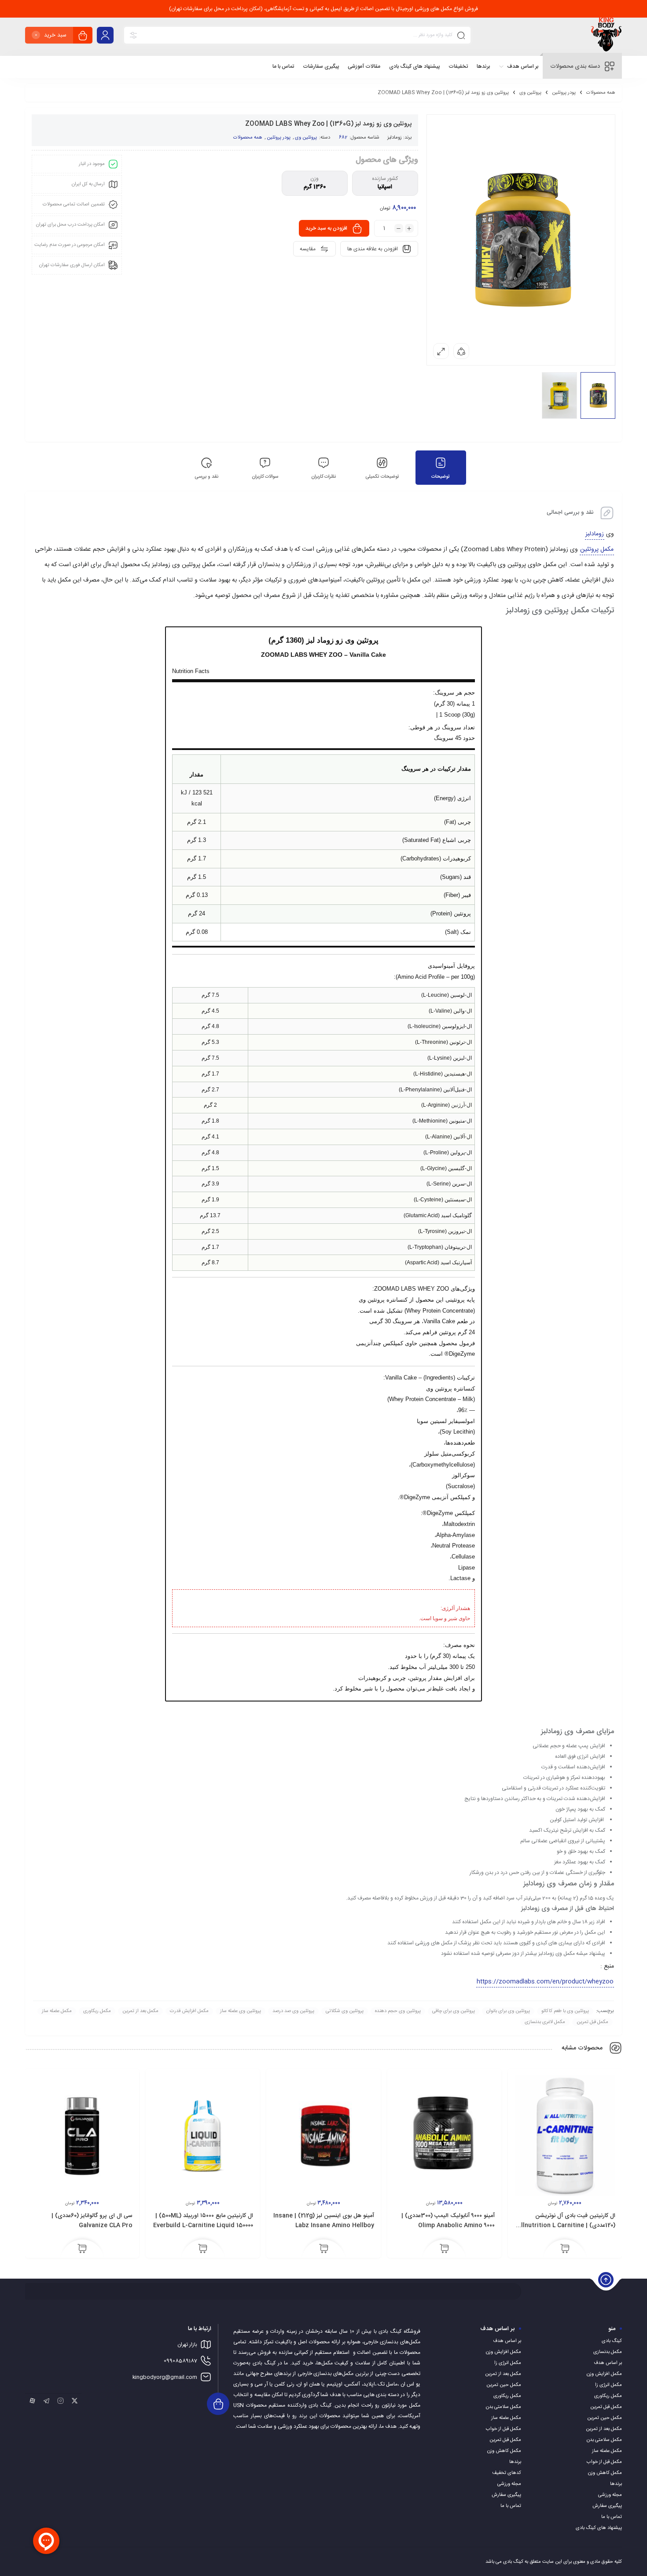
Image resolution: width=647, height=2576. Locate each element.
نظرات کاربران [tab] (323, 477)
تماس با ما (612, 2517)
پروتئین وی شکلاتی (345, 2011)
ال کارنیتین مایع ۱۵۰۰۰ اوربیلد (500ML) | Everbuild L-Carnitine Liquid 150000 (203, 2221)
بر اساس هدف (608, 2363)
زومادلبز (395, 138)
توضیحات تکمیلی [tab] (382, 477)
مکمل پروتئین (597, 549)
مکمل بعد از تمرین (140, 2011)
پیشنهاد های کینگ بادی (599, 2528)
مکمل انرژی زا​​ (608, 2385)
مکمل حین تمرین (605, 2418)
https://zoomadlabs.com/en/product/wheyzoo (545, 1982)
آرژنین (458, 1105)
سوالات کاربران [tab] (265, 477)
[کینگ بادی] (606, 37)
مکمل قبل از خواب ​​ (604, 2462)
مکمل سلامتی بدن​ (604, 2440)
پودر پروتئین (564, 93)
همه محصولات (601, 93)
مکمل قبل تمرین (592, 2022)
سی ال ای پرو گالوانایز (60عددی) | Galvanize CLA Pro (92, 2221)
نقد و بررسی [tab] (206, 477)
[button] (565, 2249)
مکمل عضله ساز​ (57, 2011)
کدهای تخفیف (507, 2473)
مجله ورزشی (610, 2495)
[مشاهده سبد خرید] (83, 36)
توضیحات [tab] (441, 477)
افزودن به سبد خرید (326, 228)
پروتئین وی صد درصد (293, 2011)
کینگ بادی (612, 2341)
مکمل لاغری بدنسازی (545, 2022)
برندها (616, 2484)
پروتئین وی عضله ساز (241, 2011)
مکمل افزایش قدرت (189, 2011)
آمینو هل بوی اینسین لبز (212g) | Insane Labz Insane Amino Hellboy (324, 2221)
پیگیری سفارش (607, 2506)
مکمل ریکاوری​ (97, 2011)
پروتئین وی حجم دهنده (398, 2011)
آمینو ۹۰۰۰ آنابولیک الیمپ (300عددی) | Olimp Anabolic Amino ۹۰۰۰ (448, 2221)
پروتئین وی (530, 93)
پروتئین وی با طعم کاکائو (565, 2011)
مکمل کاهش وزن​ (605, 2473)
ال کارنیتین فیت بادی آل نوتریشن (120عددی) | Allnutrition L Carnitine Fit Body (566, 2225)
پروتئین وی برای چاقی (454, 2011)
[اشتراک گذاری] (461, 351)
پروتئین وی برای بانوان (508, 2011)
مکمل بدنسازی (608, 2352)
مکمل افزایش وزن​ (604, 2374)
